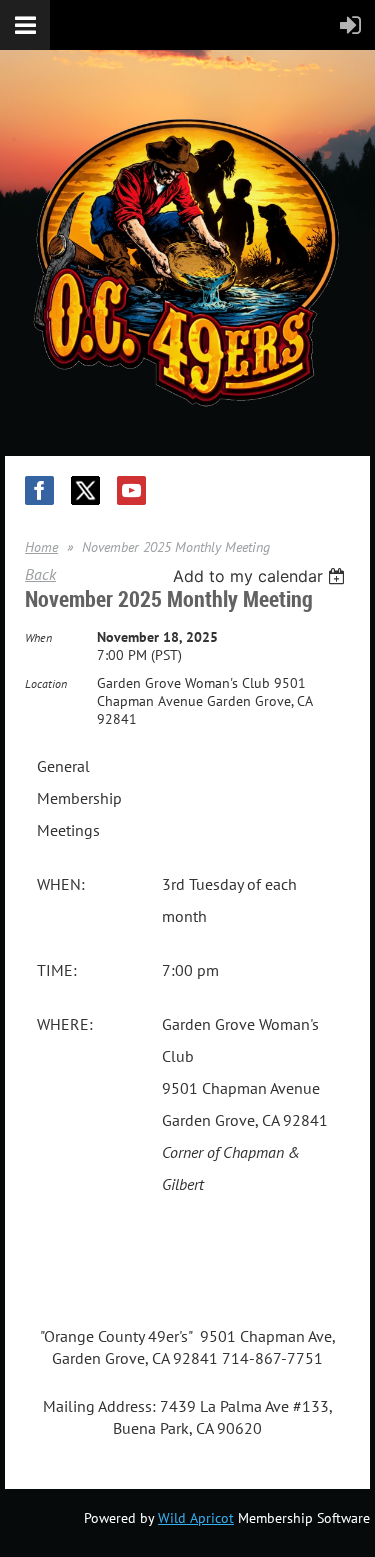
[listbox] (261, 576)
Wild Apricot (196, 1518)
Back (40, 574)
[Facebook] (39, 490)
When (38, 637)
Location (46, 683)
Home (41, 547)
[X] (85, 490)
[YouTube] (131, 490)
